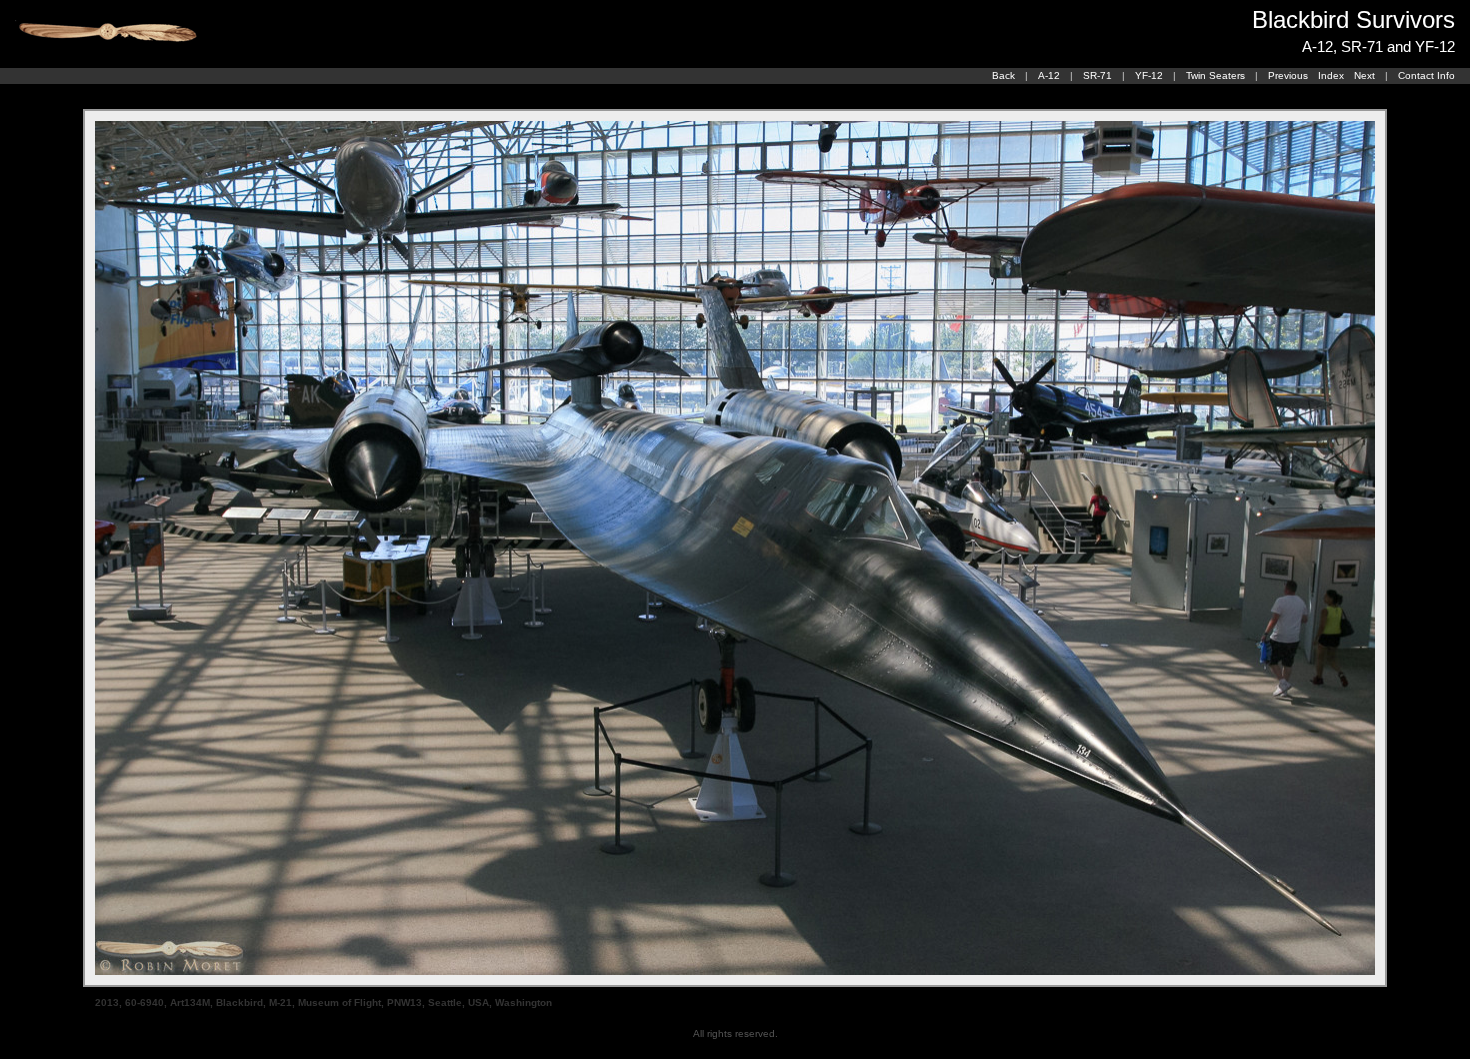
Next (1364, 75)
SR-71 (1097, 75)
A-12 (1049, 75)
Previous (1288, 75)
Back (1003, 75)
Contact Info (1426, 75)
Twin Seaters (1215, 75)
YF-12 (1149, 75)
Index (1331, 75)
